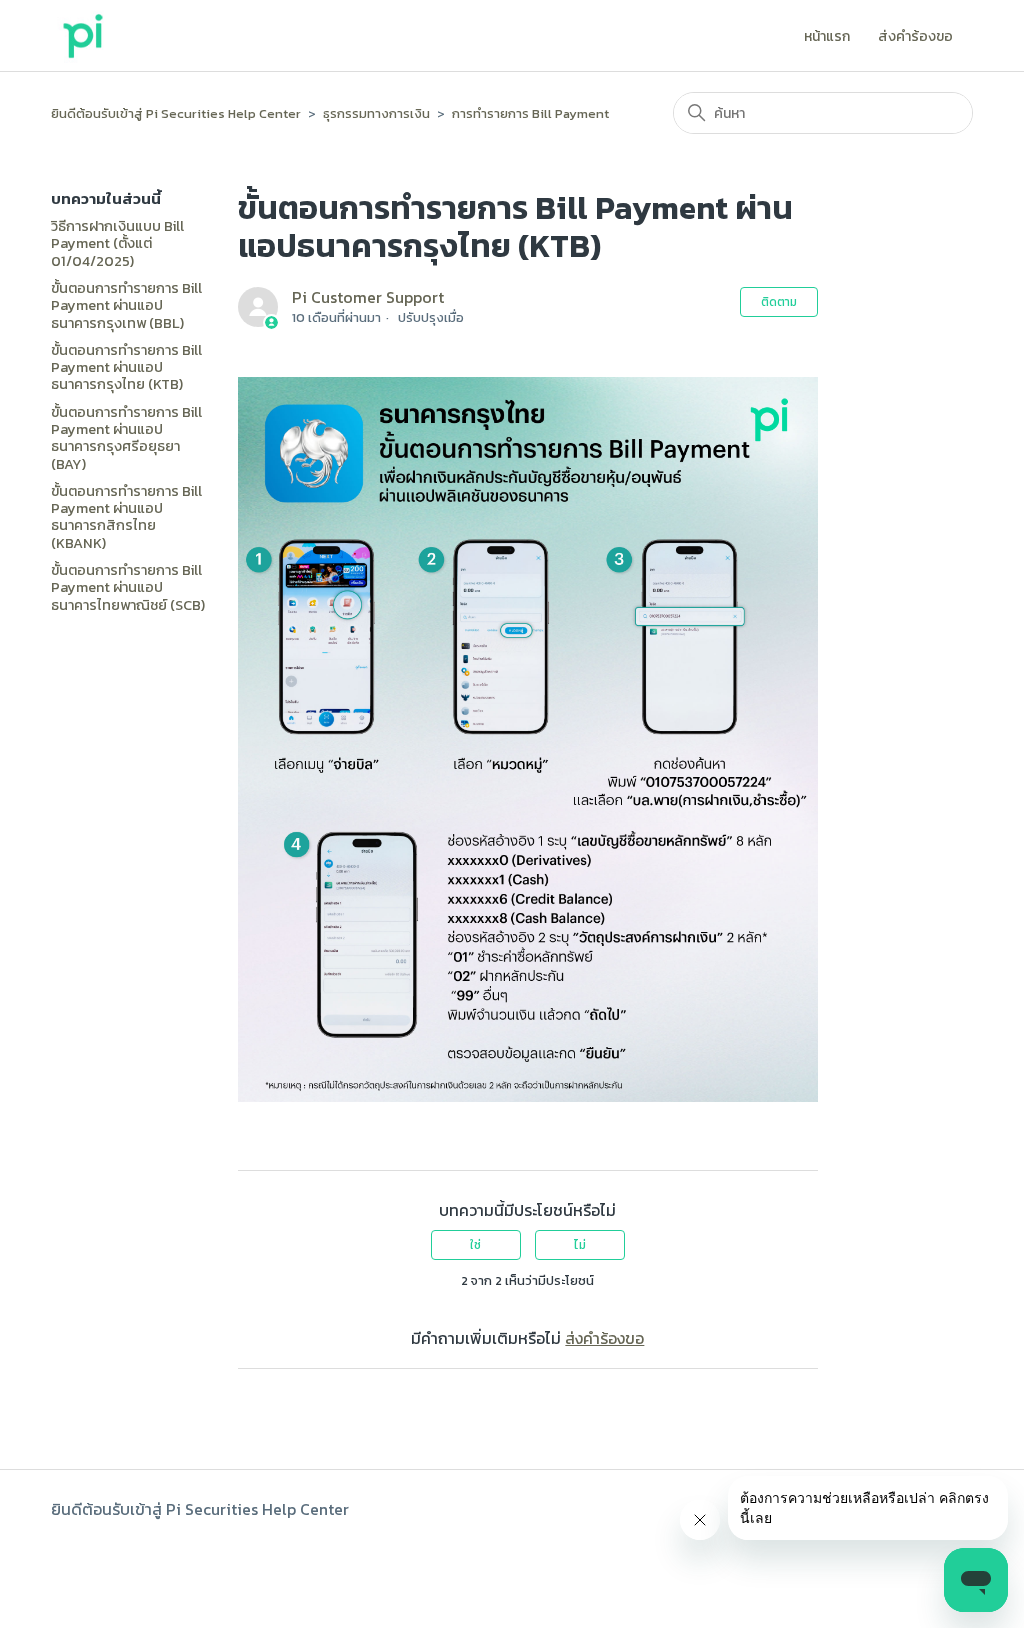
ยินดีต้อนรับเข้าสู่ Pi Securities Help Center (176, 113)
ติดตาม (779, 302)
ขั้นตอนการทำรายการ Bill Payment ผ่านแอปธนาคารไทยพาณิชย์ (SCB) (128, 588)
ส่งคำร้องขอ (915, 37)
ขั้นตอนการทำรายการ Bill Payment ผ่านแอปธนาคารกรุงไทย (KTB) (126, 368)
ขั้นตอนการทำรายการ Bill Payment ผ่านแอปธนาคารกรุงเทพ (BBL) (126, 306)
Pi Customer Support (368, 297)
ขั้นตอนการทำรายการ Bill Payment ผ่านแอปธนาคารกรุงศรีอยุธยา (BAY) (126, 438)
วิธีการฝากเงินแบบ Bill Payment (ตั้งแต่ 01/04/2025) (117, 244)
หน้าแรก (827, 37)
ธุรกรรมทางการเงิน (376, 113)
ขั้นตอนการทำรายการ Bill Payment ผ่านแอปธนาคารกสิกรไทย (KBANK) (126, 517)
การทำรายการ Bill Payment (530, 113)
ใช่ (475, 1245)
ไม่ (580, 1245)
